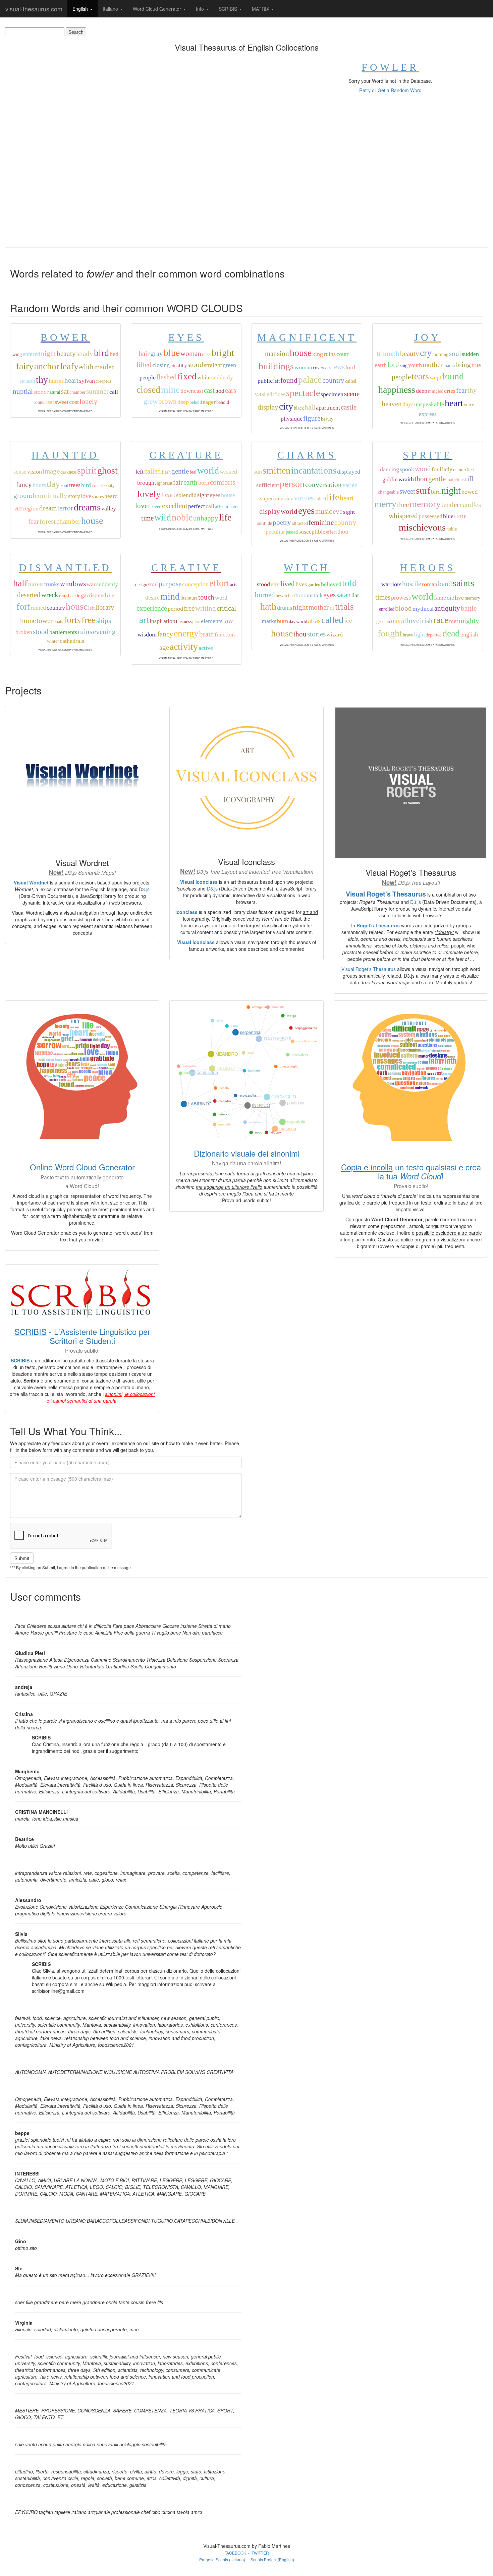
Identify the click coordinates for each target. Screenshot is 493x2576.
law (228, 621)
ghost (107, 470)
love (86, 496)
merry (385, 504)
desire (152, 598)
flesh (166, 472)
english (469, 634)
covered (320, 368)
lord (350, 367)
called (351, 381)
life (225, 517)
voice (469, 405)
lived (288, 584)
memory (425, 504)
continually (51, 496)
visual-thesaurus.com (34, 9)
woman (191, 354)
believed (331, 584)
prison (28, 381)
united (320, 499)
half (20, 583)
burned (265, 595)
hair (144, 354)
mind (170, 596)
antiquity (447, 608)
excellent (175, 506)
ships (104, 621)
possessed (430, 516)
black (299, 408)
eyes (215, 495)
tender (450, 505)
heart (71, 380)
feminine (321, 523)
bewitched (285, 596)
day (53, 484)
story (74, 496)
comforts (223, 482)
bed (114, 354)
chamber (77, 392)
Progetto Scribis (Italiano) (222, 2559)
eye (338, 511)
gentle (180, 471)
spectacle (303, 393)
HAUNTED (65, 455)
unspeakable (429, 404)
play (196, 622)
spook (407, 469)
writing (206, 608)
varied (350, 485)
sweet (62, 402)
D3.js (144, 889)
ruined (38, 608)
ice (348, 621)
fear (461, 390)
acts (234, 585)
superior (270, 498)
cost (74, 402)
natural (54, 392)
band (445, 584)
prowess (401, 598)
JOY (428, 337)
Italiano (111, 9)
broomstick (309, 595)
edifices (276, 394)
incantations (314, 470)
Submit (22, 1558)
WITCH (307, 568)
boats (58, 622)
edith (86, 367)
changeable (388, 492)
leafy (69, 366)
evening (104, 632)
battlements (63, 632)
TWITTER (260, 2553)
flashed (167, 377)
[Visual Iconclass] (82, 778)
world (208, 470)
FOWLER (390, 67)
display (268, 407)
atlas (314, 621)
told (349, 583)
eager (209, 402)
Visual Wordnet (31, 882)
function (225, 634)
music (324, 511)
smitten (277, 470)
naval (398, 621)
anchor (47, 366)
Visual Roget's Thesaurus (386, 894)
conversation (323, 485)
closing (161, 365)
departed (434, 635)
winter (53, 641)
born (204, 483)
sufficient (268, 485)
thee (403, 505)
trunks (52, 584)
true (476, 365)
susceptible (312, 532)
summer (97, 391)
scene (352, 394)
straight (213, 365)
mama (449, 365)
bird (101, 353)
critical (226, 608)
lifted (144, 365)
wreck (50, 595)
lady (447, 469)
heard (111, 496)
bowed (470, 492)
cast (209, 390)
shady (85, 354)
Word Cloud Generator (158, 9)
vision (35, 472)
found (289, 380)
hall (310, 407)
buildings (276, 366)
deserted (29, 595)
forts (72, 620)
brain (207, 634)
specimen (332, 394)
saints (463, 583)
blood (403, 608)
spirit (87, 470)
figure (312, 418)
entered (31, 354)
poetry (282, 523)
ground (24, 496)
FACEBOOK (235, 2553)
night (48, 354)
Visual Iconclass (199, 882)
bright (223, 353)
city (286, 406)
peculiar (275, 532)
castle (349, 407)
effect (331, 532)
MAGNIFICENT (307, 337)
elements (212, 621)
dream (48, 508)
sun (258, 472)
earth (381, 365)
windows (73, 584)
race (441, 620)
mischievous (422, 527)
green (229, 365)
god (220, 391)
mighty (469, 621)
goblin (390, 479)
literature (189, 598)
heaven (392, 404)
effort (219, 583)
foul (436, 469)
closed (148, 390)
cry (426, 353)
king (318, 354)
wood (423, 469)
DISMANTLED (65, 568)
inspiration (162, 621)
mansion (277, 354)
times (383, 597)
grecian (383, 622)
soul (455, 354)
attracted (300, 523)
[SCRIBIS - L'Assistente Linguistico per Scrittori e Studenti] (82, 1292)
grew (151, 402)
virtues (304, 498)
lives (301, 584)
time (147, 518)
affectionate (226, 507)
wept (435, 377)
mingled (436, 391)
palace (310, 380)
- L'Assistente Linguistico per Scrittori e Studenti (82, 1336)
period (175, 609)
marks (269, 621)
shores (98, 497)
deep (183, 402)
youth (415, 365)
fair (178, 482)
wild (163, 517)
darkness (68, 472)
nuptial (23, 391)
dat (355, 595)
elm (275, 584)
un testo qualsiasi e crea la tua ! (411, 1171)
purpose (170, 584)
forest (48, 522)
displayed (349, 472)
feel (193, 472)
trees (75, 485)
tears (420, 376)
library (105, 607)
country (333, 380)
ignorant (165, 483)
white (204, 377)
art (144, 620)
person (292, 484)
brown (168, 402)
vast (260, 394)
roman (430, 584)
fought (390, 633)
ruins (330, 354)
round (39, 402)
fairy (25, 366)
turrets (36, 584)
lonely (89, 402)
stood (40, 392)
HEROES (428, 568)
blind (175, 365)
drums (285, 608)
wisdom (147, 634)
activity (184, 647)
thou (343, 532)
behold (223, 402)
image (51, 471)
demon (459, 470)
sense (20, 472)
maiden (105, 367)
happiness (397, 390)
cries (450, 391)
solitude (265, 523)
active (206, 648)
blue (172, 353)
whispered (403, 516)
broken (24, 632)
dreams (87, 507)
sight (203, 495)
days (408, 404)
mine (170, 390)
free (89, 620)
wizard (335, 634)
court (343, 354)
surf (423, 490)
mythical (423, 609)
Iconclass (186, 912)
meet (206, 354)
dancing (390, 469)
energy (186, 633)
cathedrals (72, 641)
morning (440, 354)
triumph (388, 354)
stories (316, 634)
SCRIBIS (229, 9)
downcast (192, 391)
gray (157, 354)
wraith (406, 479)
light (419, 634)
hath (268, 606)
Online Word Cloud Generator (82, 1167)
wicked (228, 472)
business (184, 622)
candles (470, 505)
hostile (412, 584)
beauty (66, 354)
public (265, 381)
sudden (470, 354)
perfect (197, 506)
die (450, 598)
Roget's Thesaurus (378, 925)
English (81, 9)
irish (426, 621)
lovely (149, 494)
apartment (328, 408)
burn (283, 621)
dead (451, 633)
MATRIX (261, 9)
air (19, 508)
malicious (455, 480)
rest (50, 402)
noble (182, 517)
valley (109, 508)
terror (65, 508)
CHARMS (307, 455)
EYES (186, 337)
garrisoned (94, 595)
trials (344, 606)
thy (42, 380)
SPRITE (428, 455)
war (91, 584)
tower (45, 621)
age (164, 648)
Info (201, 9)
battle (469, 608)
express (428, 414)
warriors (391, 584)
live (459, 598)
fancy (24, 485)
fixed (187, 376)
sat (65, 391)
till (469, 479)
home (28, 621)
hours (39, 485)
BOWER (65, 337)
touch (206, 597)
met (454, 621)
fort (23, 606)
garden (314, 585)
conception (195, 584)
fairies (56, 381)
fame (440, 598)
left (277, 381)
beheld (196, 402)
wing (17, 354)
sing (404, 365)
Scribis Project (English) (272, 2559)
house (301, 353)
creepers (103, 381)
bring (463, 365)
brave (408, 635)
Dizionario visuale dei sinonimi (247, 1153)
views (337, 367)
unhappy (206, 518)
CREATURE (186, 455)
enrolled (387, 609)
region (31, 508)
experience (152, 608)
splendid (186, 495)
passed (292, 532)
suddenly (222, 377)
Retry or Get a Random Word (390, 90)
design (141, 585)
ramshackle (70, 596)
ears (231, 390)
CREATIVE (186, 568)
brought (147, 483)
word (221, 598)
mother (433, 365)
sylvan (87, 381)
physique (292, 419)
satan (344, 595)
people (148, 377)
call (114, 392)
